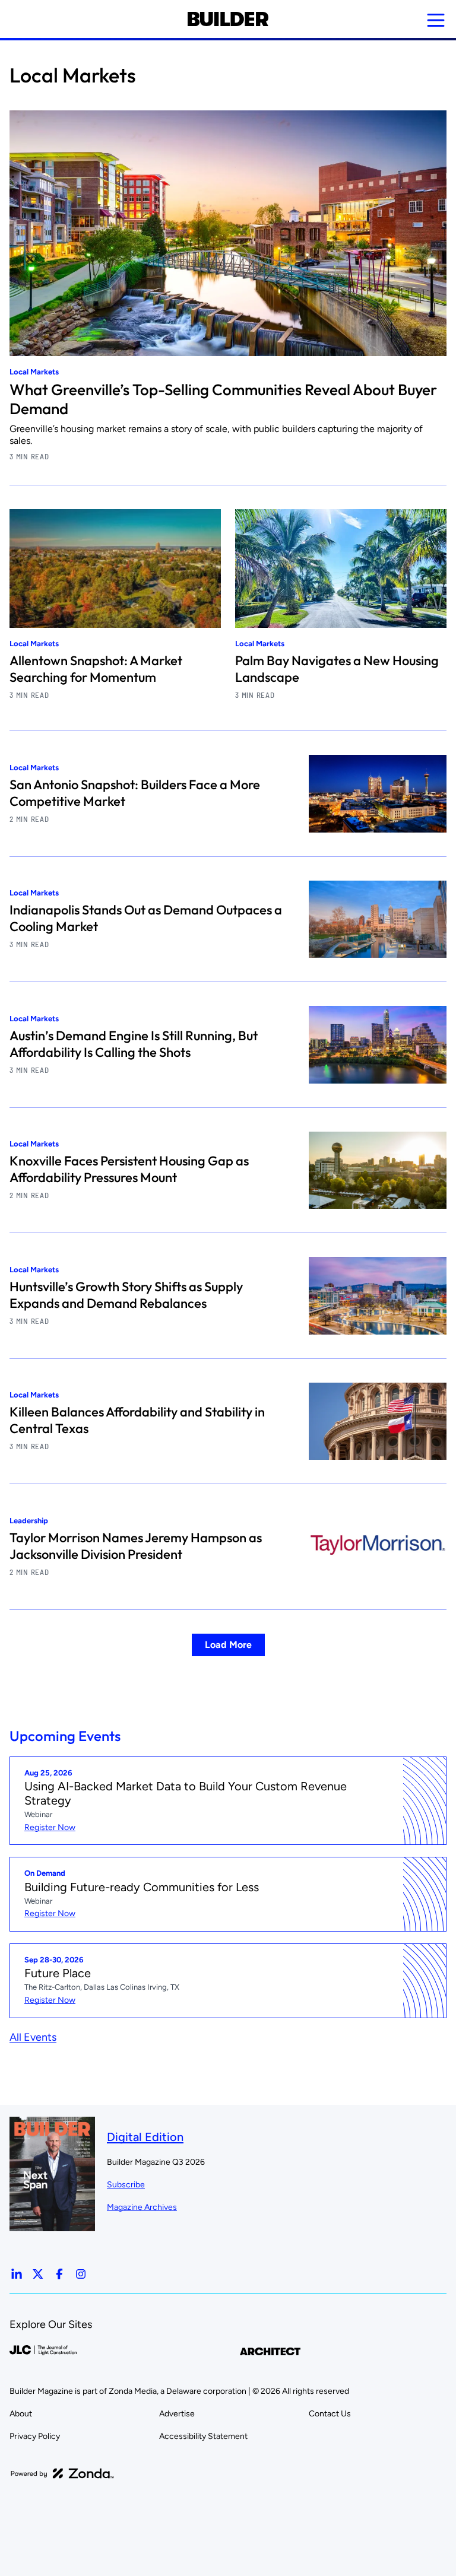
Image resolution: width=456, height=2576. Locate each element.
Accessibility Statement (203, 2436)
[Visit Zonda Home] (62, 2473)
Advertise (177, 2414)
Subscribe (126, 2185)
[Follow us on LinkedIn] (17, 2274)
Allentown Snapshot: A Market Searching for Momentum (96, 669)
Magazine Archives (142, 2207)
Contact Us (330, 2414)
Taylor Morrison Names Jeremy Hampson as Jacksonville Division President (136, 1546)
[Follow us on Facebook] (59, 2274)
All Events (33, 2037)
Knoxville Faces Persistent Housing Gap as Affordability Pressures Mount (129, 1169)
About (21, 2414)
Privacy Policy (35, 2436)
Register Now (50, 1827)
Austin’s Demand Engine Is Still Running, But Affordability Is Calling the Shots (134, 1044)
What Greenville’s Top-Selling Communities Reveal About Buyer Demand (223, 399)
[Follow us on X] (38, 2274)
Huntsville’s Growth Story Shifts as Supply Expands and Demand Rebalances (126, 1295)
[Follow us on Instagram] (81, 2274)
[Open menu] (436, 20)
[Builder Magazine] (228, 19)
